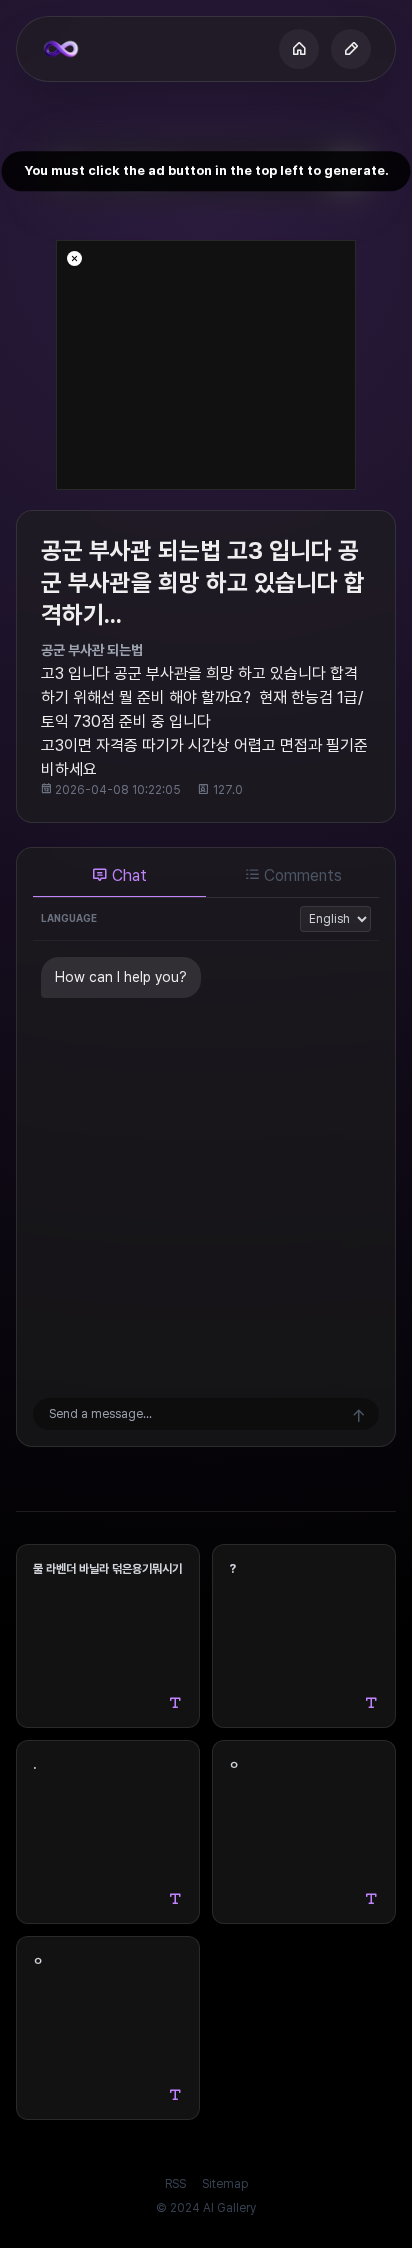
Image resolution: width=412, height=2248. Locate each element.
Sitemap (225, 2184)
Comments (301, 875)
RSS (175, 2184)
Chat (127, 875)
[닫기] (74, 258)
